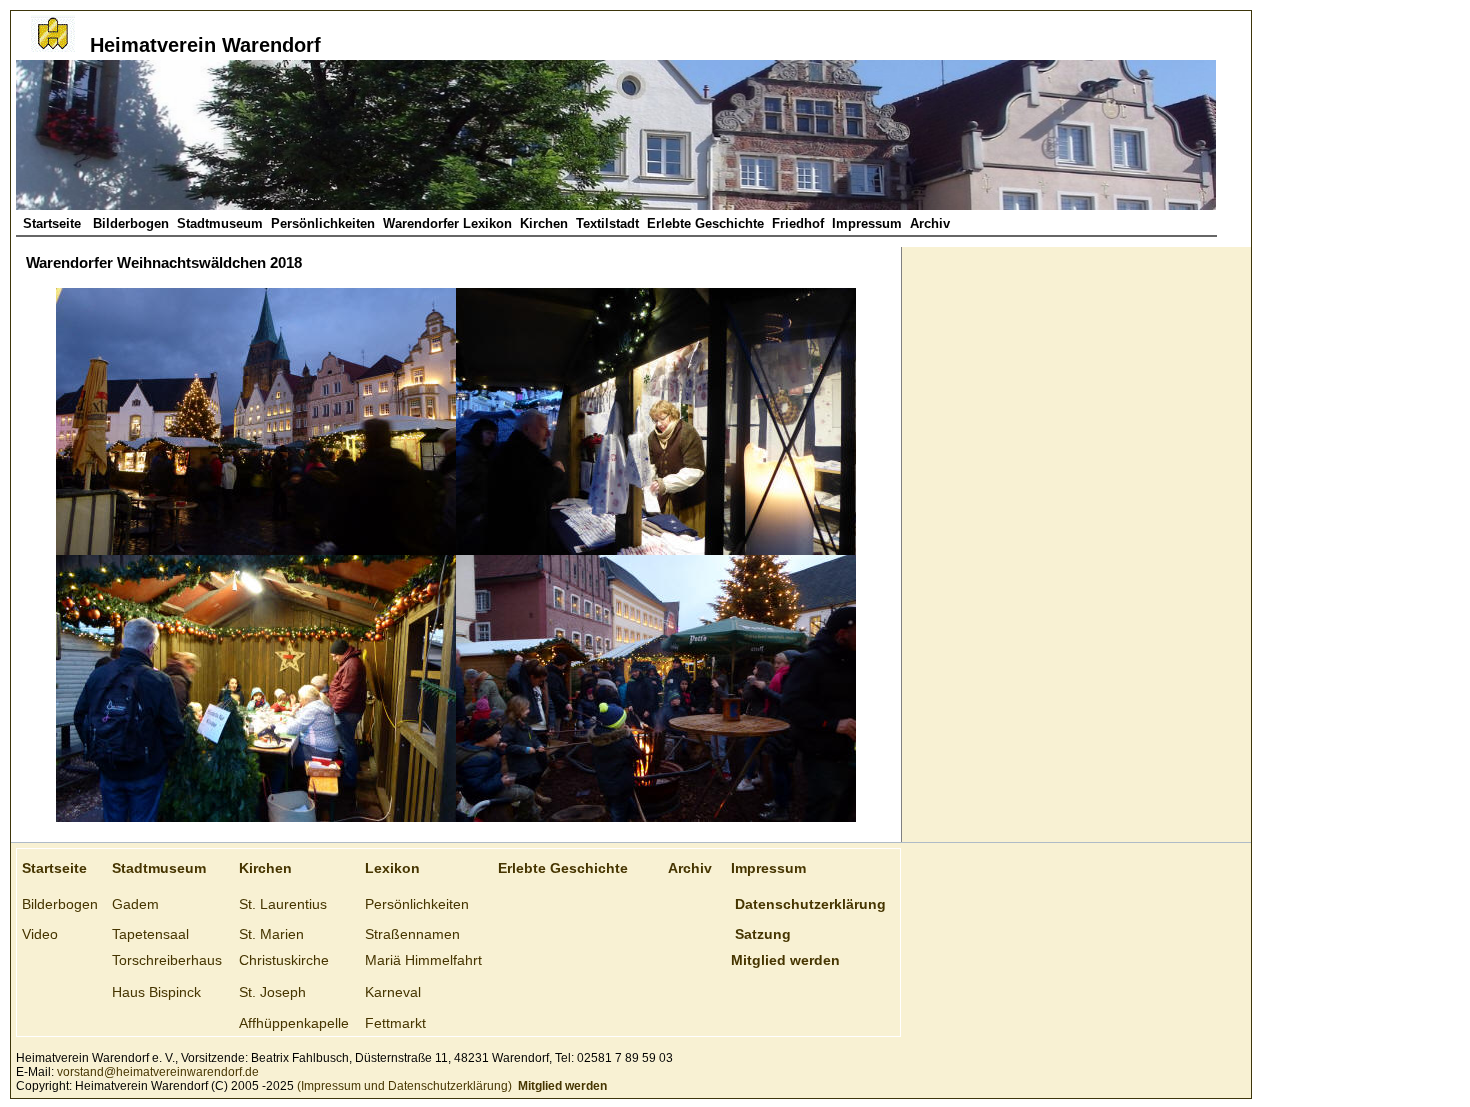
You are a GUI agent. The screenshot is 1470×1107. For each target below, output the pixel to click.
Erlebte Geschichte (705, 223)
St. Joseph (272, 992)
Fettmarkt (395, 1023)
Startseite (54, 223)
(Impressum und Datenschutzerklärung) (403, 1086)
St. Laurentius (283, 904)
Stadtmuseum (220, 223)
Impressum (867, 223)
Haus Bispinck (156, 992)
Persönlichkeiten (323, 223)
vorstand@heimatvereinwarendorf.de (158, 1072)
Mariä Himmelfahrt (423, 960)
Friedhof (798, 223)
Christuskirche (284, 960)
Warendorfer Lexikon (447, 223)
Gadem (135, 904)
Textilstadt (607, 223)
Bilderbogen (131, 223)
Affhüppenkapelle (294, 1023)
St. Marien (271, 934)
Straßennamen (412, 934)
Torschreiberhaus (167, 960)
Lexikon (392, 868)
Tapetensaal (150, 934)
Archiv (930, 223)
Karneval (393, 992)
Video (40, 934)
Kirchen (544, 223)
